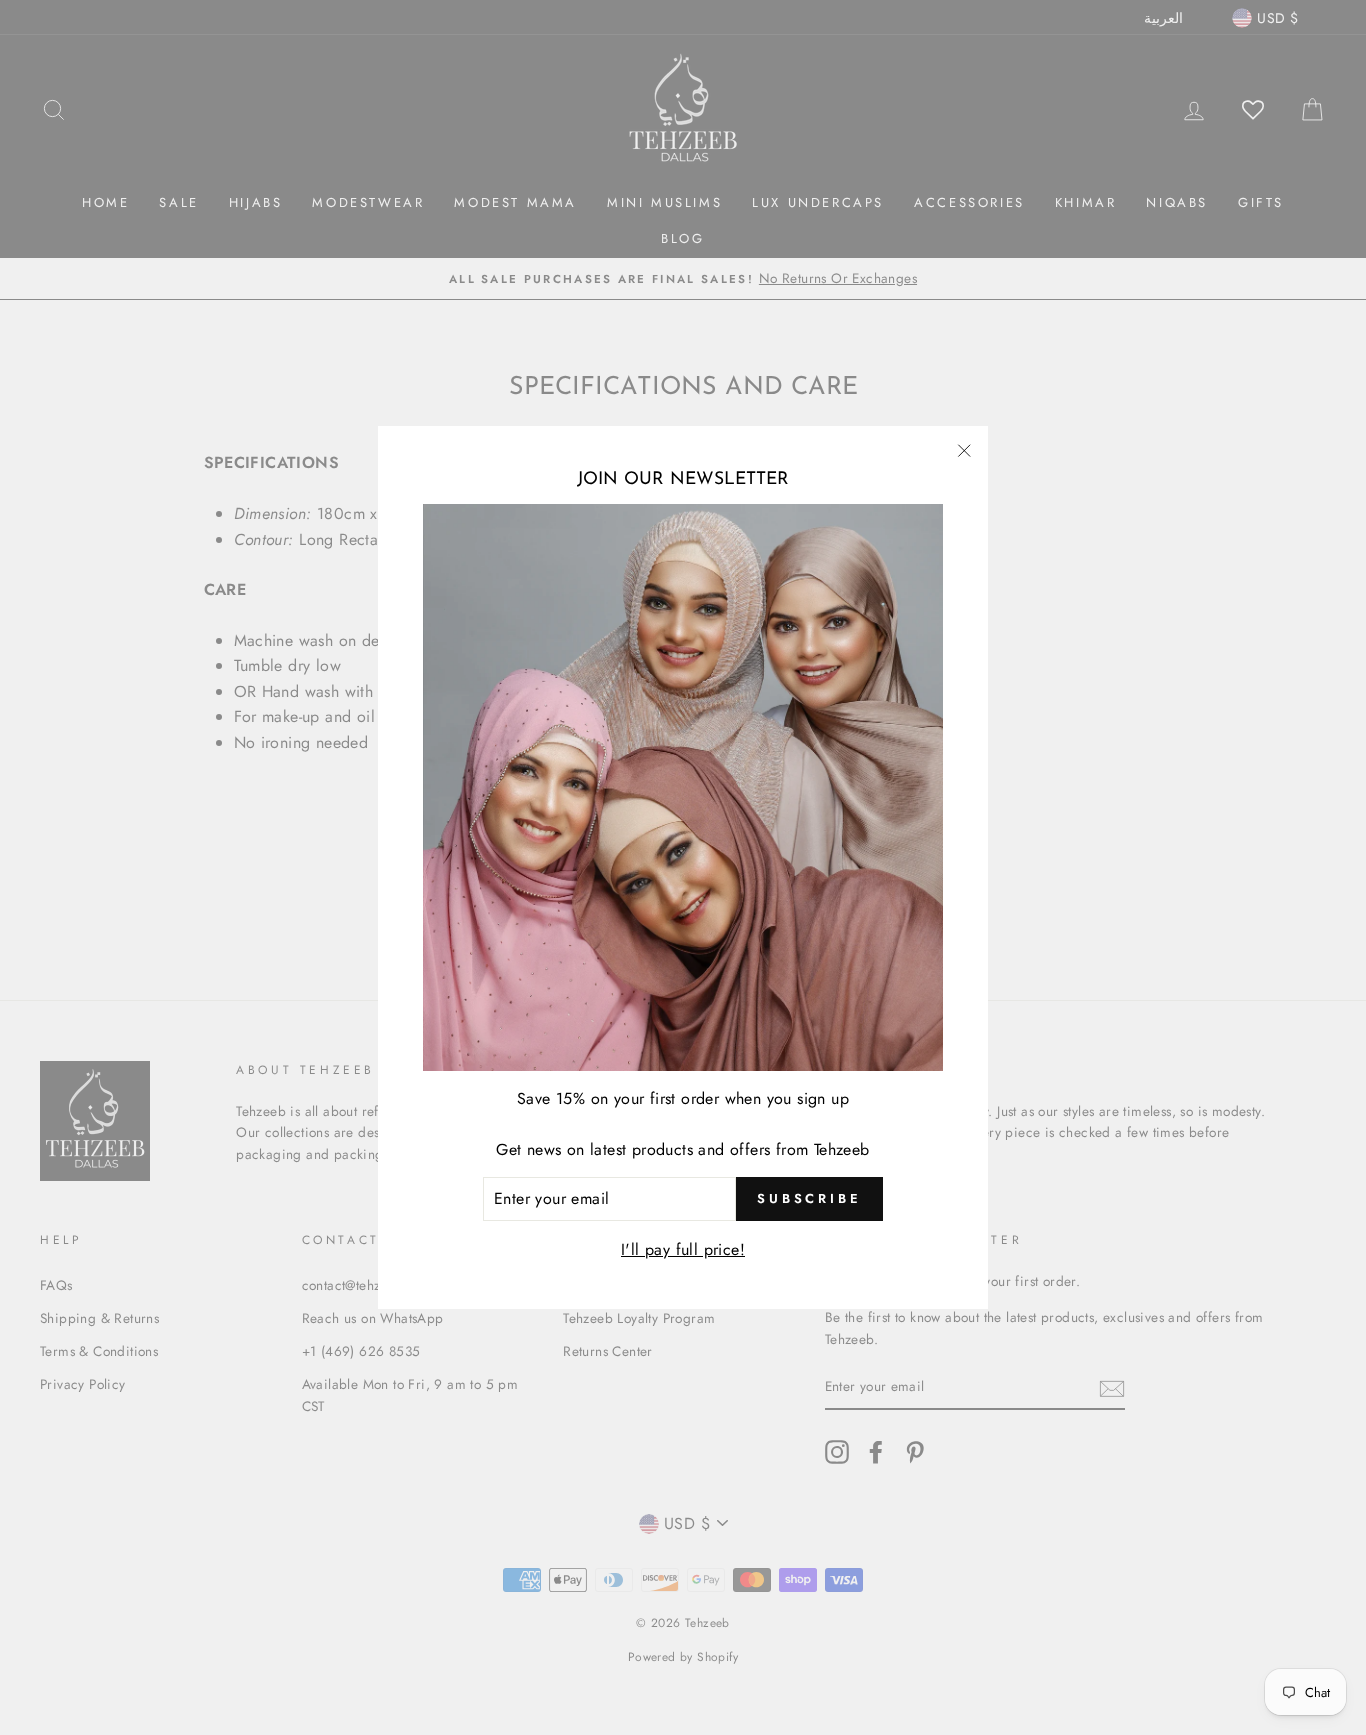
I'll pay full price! (683, 1249)
